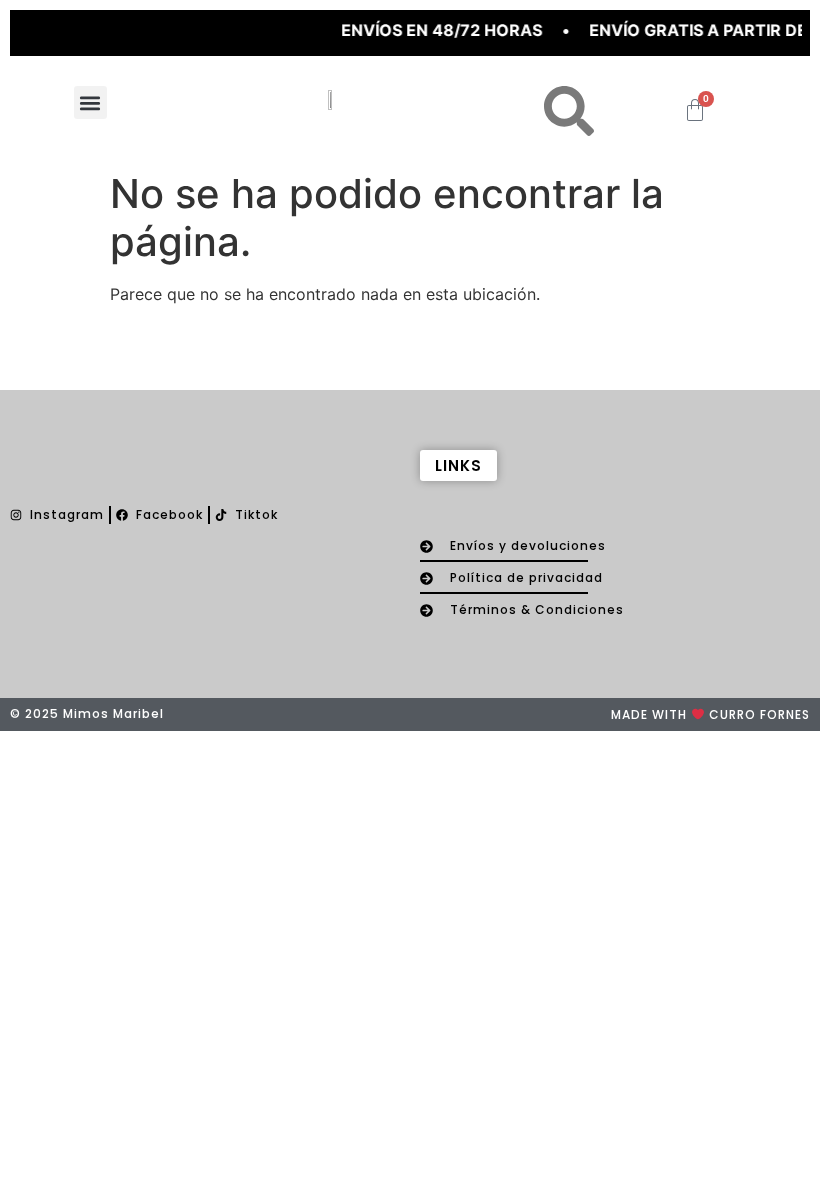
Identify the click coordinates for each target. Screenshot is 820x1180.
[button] (90, 102)
